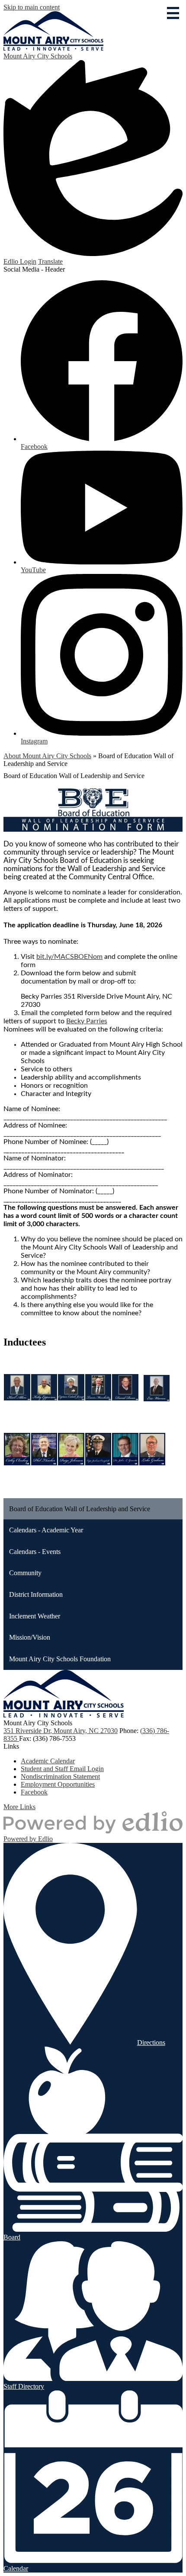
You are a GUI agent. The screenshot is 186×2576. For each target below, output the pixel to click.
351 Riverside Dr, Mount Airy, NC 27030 (61, 1731)
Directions (151, 2043)
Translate (50, 261)
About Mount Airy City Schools (47, 756)
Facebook (34, 1792)
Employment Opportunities (58, 1784)
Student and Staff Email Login (62, 1769)
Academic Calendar (48, 1761)
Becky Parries (87, 1021)
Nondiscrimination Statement (60, 1777)
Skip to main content (32, 7)
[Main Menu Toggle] (173, 13)
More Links (19, 1807)
